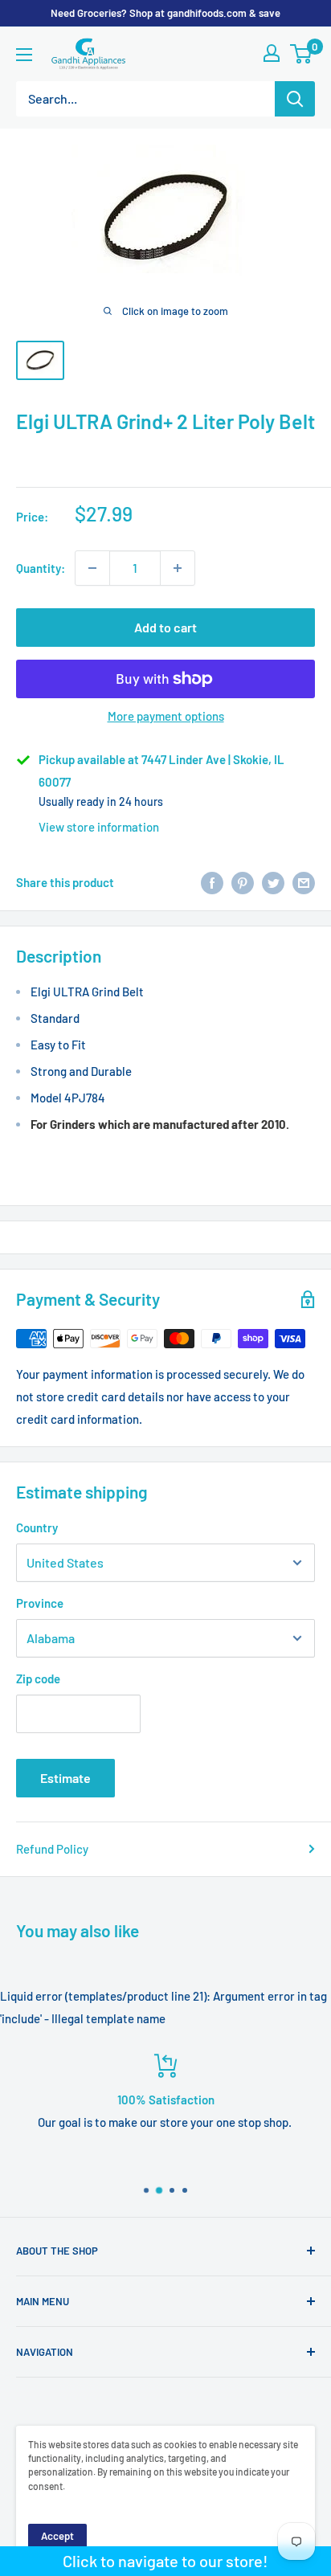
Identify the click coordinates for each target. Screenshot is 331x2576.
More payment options (166, 716)
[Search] (295, 99)
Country (37, 1527)
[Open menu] (24, 55)
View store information (99, 827)
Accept (57, 2536)
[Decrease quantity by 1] (92, 568)
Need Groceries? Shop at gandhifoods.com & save (165, 13)
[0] (302, 54)
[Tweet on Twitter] (273, 882)
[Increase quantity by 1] (178, 568)
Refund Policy (52, 1849)
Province (40, 1603)
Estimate (65, 1778)
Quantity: (41, 568)
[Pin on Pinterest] (243, 882)
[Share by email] (304, 882)
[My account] (272, 53)
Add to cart (165, 627)
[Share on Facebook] (212, 882)
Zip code (38, 1678)
